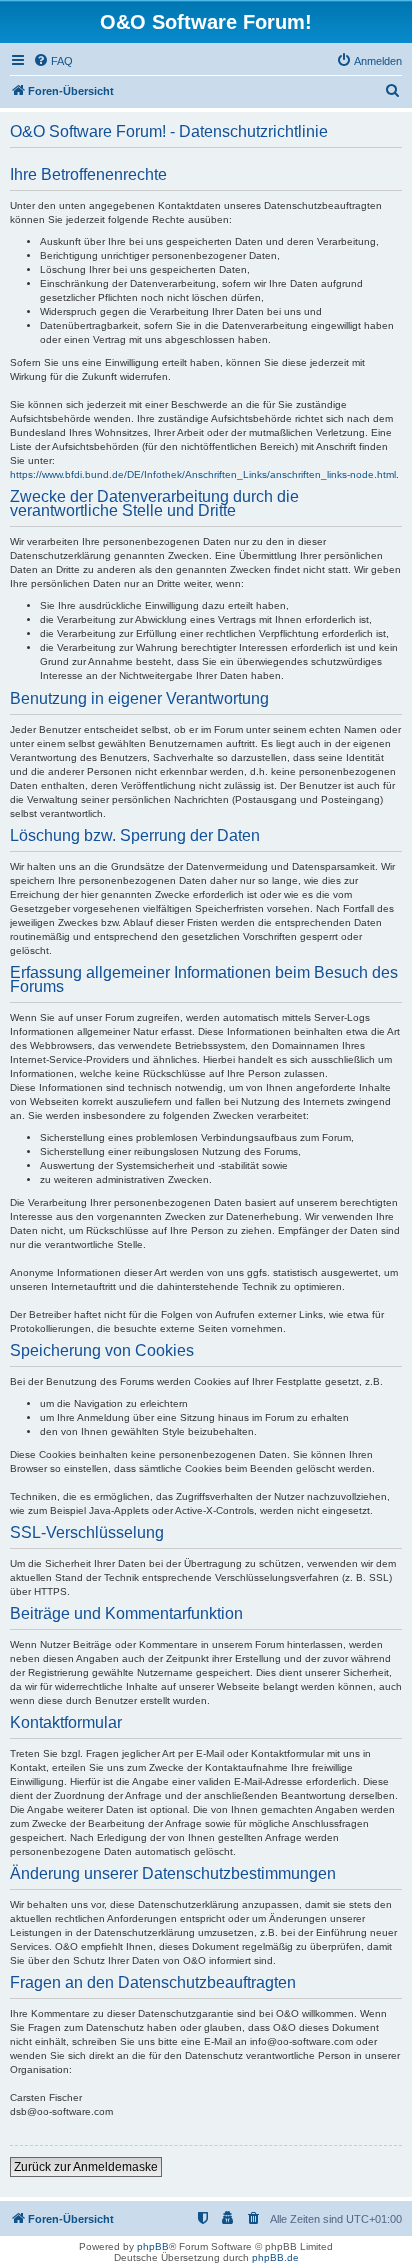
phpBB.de (275, 2257)
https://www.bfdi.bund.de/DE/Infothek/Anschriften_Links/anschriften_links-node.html (203, 474)
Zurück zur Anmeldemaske (86, 2167)
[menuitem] (53, 61)
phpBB (153, 2246)
